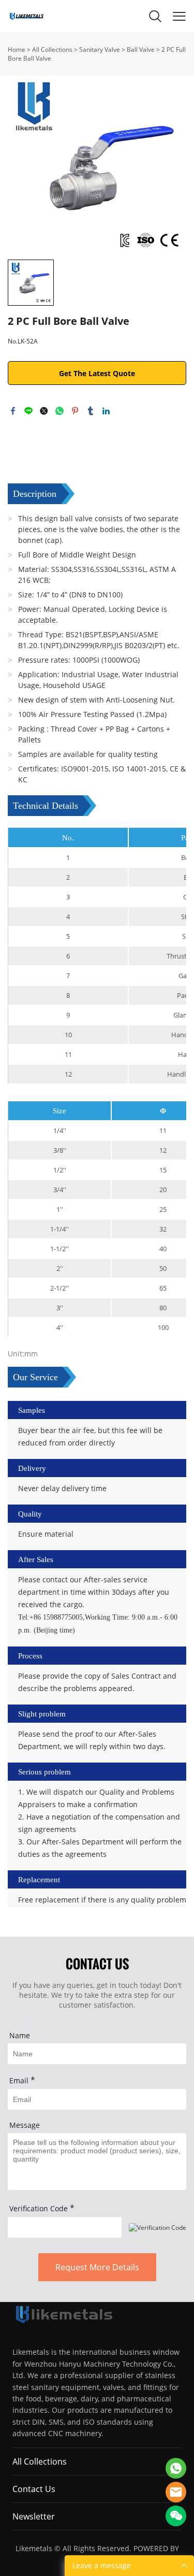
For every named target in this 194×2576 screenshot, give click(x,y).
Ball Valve (141, 49)
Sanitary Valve (100, 49)
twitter (44, 411)
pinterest (75, 411)
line (28, 411)
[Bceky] (176, 2468)
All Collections (52, 49)
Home (17, 49)
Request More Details (97, 2267)
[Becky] (176, 2492)
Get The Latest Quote (97, 373)
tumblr (91, 411)
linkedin (106, 411)
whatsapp (59, 411)
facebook (13, 411)
